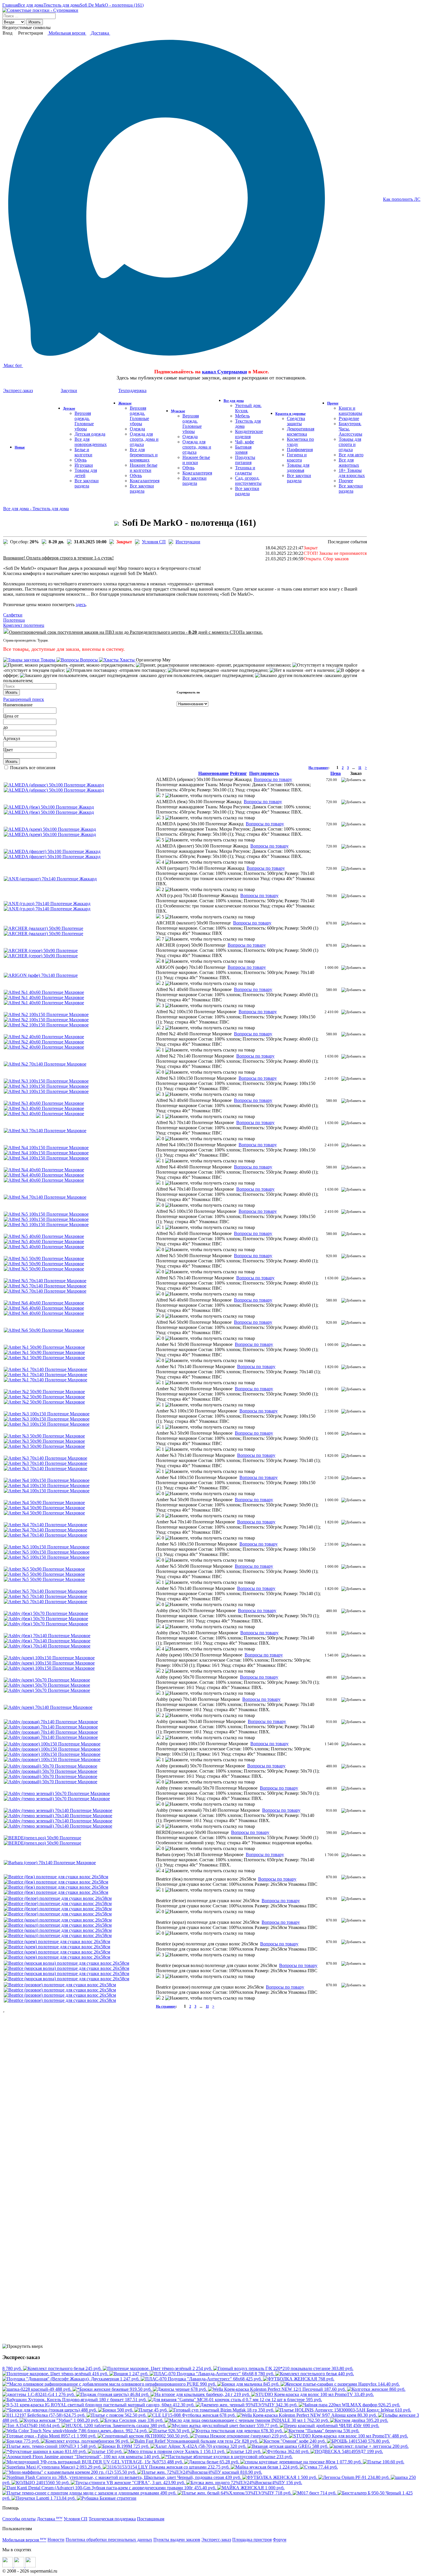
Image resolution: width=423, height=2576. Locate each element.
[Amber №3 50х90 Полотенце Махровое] (44, 1436)
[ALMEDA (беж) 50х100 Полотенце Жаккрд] (49, 807)
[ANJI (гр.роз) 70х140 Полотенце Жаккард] (47, 904)
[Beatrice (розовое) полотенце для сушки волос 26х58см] (60, 1985)
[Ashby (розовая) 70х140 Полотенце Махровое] (51, 1722)
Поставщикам (151, 2519)
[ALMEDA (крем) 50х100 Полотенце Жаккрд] (50, 829)
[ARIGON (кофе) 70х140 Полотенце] (41, 975)
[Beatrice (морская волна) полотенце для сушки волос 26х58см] (66, 1963)
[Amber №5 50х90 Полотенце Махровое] (44, 1569)
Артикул (12, 738)
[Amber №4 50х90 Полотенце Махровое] (44, 1502)
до (5, 727)
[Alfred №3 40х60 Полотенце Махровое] (44, 1103)
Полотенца (14, 620)
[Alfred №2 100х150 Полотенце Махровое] (46, 1014)
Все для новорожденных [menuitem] (91, 442)
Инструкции (188, 542)
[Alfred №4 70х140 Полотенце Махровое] (45, 1197)
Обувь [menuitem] (81, 460)
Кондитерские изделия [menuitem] (249, 434)
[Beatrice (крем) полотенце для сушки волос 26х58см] (57, 1942)
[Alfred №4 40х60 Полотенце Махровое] (44, 1170)
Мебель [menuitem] (242, 416)
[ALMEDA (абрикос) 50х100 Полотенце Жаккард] (54, 785)
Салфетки (13, 615)
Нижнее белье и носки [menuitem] (196, 460)
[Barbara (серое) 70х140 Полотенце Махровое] (50, 1863)
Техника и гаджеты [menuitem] (245, 470)
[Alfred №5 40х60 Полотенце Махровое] (44, 1236)
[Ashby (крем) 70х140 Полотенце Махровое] (48, 1707)
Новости (56, 2540)
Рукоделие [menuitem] (349, 418)
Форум (280, 2540)
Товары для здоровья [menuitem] (298, 468)
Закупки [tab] (69, 390)
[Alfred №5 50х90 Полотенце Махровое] (44, 1258)
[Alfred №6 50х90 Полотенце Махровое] (44, 1330)
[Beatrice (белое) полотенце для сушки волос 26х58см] (58, 1898)
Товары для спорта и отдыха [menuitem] (350, 444)
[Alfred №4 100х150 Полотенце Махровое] (46, 1148)
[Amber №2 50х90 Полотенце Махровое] (44, 1392)
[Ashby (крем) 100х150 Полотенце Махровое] (49, 1658)
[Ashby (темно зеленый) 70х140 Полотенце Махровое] (58, 1810)
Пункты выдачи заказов (177, 2540)
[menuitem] (20, 447)
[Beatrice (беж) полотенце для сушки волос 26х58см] (56, 1877)
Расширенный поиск (24, 699)
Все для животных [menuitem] (349, 463)
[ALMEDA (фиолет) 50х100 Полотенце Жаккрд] (52, 851)
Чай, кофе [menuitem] (245, 442)
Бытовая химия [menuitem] (243, 450)
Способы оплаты (19, 2519)
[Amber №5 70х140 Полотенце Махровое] (45, 1591)
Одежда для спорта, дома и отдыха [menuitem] (144, 439)
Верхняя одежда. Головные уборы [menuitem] (84, 421)
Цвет (8, 750)
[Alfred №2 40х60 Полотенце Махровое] (44, 1037)
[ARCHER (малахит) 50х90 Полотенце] (43, 928)
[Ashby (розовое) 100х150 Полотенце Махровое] (52, 1744)
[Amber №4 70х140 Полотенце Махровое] (45, 1525)
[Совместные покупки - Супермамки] (40, 10)
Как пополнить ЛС (402, 199)
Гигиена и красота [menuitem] (297, 457)
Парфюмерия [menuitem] (300, 450)
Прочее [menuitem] (346, 481)
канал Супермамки (224, 372)
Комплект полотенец (24, 625)
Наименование (18, 705)
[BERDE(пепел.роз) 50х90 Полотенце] (42, 1838)
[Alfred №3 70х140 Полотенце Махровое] (45, 1131)
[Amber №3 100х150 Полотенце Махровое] (47, 1414)
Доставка (100, 33)
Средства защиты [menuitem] (296, 421)
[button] (161, 796)
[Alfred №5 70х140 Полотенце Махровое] (45, 1281)
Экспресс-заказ (216, 2540)
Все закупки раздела (87, 483)
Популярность (264, 773)
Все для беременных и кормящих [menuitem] (144, 455)
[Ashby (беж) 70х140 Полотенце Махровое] (47, 1636)
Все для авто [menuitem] (351, 455)
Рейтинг (238, 773)
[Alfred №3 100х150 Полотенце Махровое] (46, 1081)
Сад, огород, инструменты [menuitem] (248, 481)
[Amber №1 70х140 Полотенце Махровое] (45, 1369)
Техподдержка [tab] (132, 390)
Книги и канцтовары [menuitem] (350, 411)
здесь (81, 605)
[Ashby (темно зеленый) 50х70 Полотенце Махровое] (57, 1793)
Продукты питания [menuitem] (245, 460)
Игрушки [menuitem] (84, 465)
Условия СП (154, 542)
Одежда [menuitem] (137, 429)
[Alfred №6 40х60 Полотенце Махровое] (44, 1303)
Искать (35, 22)
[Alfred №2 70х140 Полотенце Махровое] (45, 1064)
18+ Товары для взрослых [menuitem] (352, 473)
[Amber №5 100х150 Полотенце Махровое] (47, 1547)
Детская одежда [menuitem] (90, 434)
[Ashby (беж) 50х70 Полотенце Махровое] (46, 1613)
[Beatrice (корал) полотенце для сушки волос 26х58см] (58, 1920)
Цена (8, 716)
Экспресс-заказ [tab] (18, 390)
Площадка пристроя (252, 2540)
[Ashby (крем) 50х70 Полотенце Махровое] (47, 1680)
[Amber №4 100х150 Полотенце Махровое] (47, 1480)
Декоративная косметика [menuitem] (301, 431)
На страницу (318, 768)
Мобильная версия (67, 33)
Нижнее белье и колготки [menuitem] (144, 468)
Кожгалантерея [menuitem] (145, 481)
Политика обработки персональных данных (109, 2540)
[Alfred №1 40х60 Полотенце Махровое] (44, 992)
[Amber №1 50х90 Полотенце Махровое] (44, 1347)
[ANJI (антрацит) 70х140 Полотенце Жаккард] (50, 879)
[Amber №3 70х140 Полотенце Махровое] (45, 1458)
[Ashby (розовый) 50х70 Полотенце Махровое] (51, 1766)
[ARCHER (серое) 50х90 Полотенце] (41, 951)
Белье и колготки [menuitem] (83, 452)
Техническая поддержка (112, 2519)
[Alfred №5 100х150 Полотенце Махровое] (46, 1214)
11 (360, 768)
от (17, 716)
